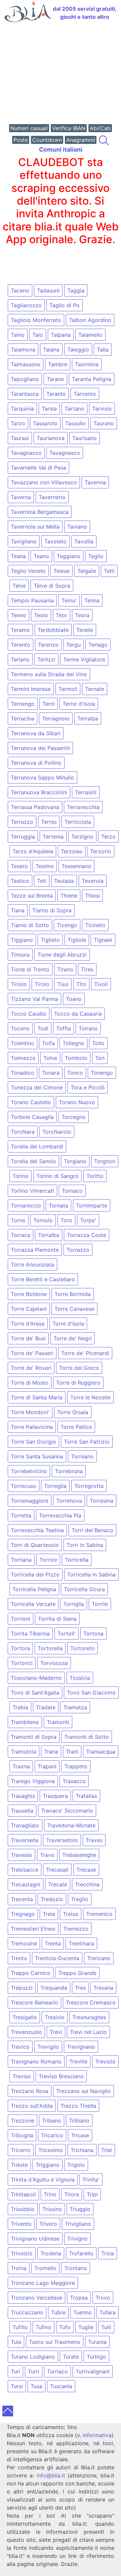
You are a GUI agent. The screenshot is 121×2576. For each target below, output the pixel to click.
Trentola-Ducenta (57, 1958)
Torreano (82, 1456)
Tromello (45, 2268)
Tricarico (52, 2135)
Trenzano (99, 1958)
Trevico (20, 2047)
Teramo (20, 630)
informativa (97, 2435)
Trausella (22, 1811)
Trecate (58, 1884)
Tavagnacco (26, 453)
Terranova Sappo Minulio (43, 777)
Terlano (20, 659)
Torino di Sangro (57, 1176)
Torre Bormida (73, 1294)
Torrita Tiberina (30, 1633)
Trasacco (74, 1781)
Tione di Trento (30, 969)
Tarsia (49, 409)
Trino (50, 2194)
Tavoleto (55, 541)
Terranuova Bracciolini (39, 792)
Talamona (23, 350)
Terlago (98, 645)
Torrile (100, 1604)
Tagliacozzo (26, 305)
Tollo (98, 1043)
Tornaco (72, 1191)
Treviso (22, 2076)
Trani (72, 1752)
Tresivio (55, 2017)
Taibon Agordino (90, 320)
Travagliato (25, 1825)
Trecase (86, 1870)
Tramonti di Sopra (34, 1737)
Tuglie (86, 2327)
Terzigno (82, 837)
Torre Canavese (74, 1309)
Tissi (63, 984)
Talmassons (26, 364)
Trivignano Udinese (35, 2239)
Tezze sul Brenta (32, 896)
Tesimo (45, 866)
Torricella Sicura (84, 1589)
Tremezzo (76, 1929)
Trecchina (87, 1884)
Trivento (21, 2224)
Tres (80, 1988)
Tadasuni (48, 290)
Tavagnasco (65, 453)
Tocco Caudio (29, 1014)
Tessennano (76, 866)
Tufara (108, 2312)
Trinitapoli (23, 2194)
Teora (82, 615)
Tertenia (53, 837)
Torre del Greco (79, 1368)
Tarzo (18, 423)
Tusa (36, 2386)
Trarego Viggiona (33, 1781)
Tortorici (22, 1663)
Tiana (18, 910)
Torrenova (69, 1501)
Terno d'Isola (79, 704)
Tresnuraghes (89, 2017)
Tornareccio (26, 1205)
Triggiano (48, 2165)
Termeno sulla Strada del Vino (49, 674)
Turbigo (96, 2357)
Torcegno (74, 1117)
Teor (62, 615)
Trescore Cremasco (91, 2002)
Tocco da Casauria (78, 1014)
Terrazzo (22, 822)
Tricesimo (51, 2150)
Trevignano (81, 2047)
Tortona (93, 1633)
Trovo (103, 2298)
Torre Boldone (29, 1294)
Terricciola (78, 822)
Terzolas (72, 851)
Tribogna (22, 2135)
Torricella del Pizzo (35, 1574)
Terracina (23, 718)
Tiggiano (22, 940)
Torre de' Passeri (32, 1353)
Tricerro (21, 2150)
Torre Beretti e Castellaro (43, 1279)
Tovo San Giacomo (91, 1693)
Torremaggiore (30, 1501)
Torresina (102, 1501)
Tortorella (50, 1648)
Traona (21, 1766)
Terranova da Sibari (36, 733)
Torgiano (75, 1161)
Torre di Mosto (30, 1383)
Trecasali (57, 1870)
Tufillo (20, 2327)
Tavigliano (24, 541)
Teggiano (69, 556)
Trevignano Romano (36, 2061)
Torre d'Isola (68, 1324)
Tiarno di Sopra (52, 910)
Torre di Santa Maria (37, 1397)
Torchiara (23, 1132)
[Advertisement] (61, 74)
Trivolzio (22, 2253)
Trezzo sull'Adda (32, 2106)
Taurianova (51, 438)
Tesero (19, 866)
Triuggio (80, 2209)
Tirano (65, 969)
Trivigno (77, 2239)
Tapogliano (25, 379)
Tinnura (20, 955)
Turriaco (57, 2371)
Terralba (88, 718)
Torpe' (88, 1220)
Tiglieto (50, 940)
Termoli (68, 689)
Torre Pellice (76, 1427)
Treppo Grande (77, 1973)
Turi (15, 2371)
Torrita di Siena (57, 1619)
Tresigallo (25, 2017)
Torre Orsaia (73, 1412)
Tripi (92, 2194)
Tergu (73, 645)
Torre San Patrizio (87, 1442)
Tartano (74, 409)
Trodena (51, 2253)
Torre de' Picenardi (85, 1353)
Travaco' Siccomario (67, 1811)
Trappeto (76, 1766)
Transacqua (101, 1752)
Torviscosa (54, 1663)
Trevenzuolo (26, 2032)
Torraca (21, 1235)
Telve (19, 586)
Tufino (44, 2327)
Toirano (88, 1028)
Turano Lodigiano (33, 2357)
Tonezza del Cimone (37, 1087)
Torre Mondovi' (30, 1412)
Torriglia (74, 1604)
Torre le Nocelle (90, 1397)
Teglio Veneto (28, 571)
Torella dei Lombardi (37, 1146)
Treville (78, 2061)
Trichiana (82, 2150)
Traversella (25, 1840)
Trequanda (54, 1988)
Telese (62, 571)
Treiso (71, 1914)
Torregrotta (89, 1486)
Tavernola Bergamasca (40, 512)
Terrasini (86, 792)
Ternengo (23, 704)
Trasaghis (23, 1796)
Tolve (50, 1058)
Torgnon (105, 1161)
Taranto (56, 394)
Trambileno (25, 1722)
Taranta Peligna (92, 379)
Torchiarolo (57, 1132)
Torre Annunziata (32, 1265)
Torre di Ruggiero (78, 1383)
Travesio (22, 1855)
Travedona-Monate (71, 1825)
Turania (97, 2342)
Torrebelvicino (29, 1471)
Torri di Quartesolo (35, 1545)
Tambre (58, 364)
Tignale (103, 940)
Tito (81, 984)
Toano (74, 999)
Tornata (58, 1205)
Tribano (52, 2121)
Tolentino (23, 1043)
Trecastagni (26, 1884)
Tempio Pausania (32, 600)
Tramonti (58, 1722)
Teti (42, 881)
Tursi (17, 2386)
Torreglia (55, 1486)
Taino (18, 335)
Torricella (77, 1560)
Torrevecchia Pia (60, 1515)
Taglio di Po (65, 305)
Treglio (80, 1899)
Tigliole (77, 940)
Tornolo (43, 1220)
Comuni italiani (61, 149)
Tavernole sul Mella (35, 527)
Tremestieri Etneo (33, 1929)
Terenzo (48, 645)
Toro (66, 1220)
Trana (51, 1752)
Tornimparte (92, 1205)
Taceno (20, 290)
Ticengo (67, 925)
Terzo (108, 837)
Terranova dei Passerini (40, 748)
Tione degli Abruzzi (62, 955)
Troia (108, 2253)
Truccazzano (27, 2312)
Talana (51, 350)
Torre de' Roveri (31, 1368)
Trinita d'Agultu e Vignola (43, 2180)
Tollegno (73, 1043)
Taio (38, 335)
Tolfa (48, 1043)
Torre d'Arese (28, 1324)
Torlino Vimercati (32, 1191)
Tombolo (76, 1058)
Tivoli (101, 984)
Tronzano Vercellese (36, 2298)
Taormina (87, 364)
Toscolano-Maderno (36, 1678)
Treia (49, 1914)
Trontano (76, 2268)
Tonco (75, 1073)
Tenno (18, 615)
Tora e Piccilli (88, 1087)
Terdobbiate (53, 630)
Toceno (20, 1028)
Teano (41, 556)
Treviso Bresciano (61, 2076)
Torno (18, 1220)
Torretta (21, 1515)
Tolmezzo (23, 1058)
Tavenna (95, 482)
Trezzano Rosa (30, 2091)
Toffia (64, 1028)
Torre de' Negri (73, 1338)
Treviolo (105, 2061)
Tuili (106, 2327)
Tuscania (61, 2386)
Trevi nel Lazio (88, 2032)
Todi (43, 1028)
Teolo (41, 615)
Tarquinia (22, 409)
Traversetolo (62, 1840)
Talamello (90, 335)
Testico (20, 881)
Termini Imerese (31, 689)
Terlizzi (46, 659)
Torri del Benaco (92, 1530)
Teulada (64, 881)
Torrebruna (69, 1471)
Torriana (21, 1560)
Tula (16, 2342)
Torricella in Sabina (91, 1574)
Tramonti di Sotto (87, 1737)
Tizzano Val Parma (34, 999)
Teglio (96, 556)
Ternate (95, 689)
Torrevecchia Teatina (37, 1530)
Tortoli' (67, 1633)
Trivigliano (78, 2224)
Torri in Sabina (85, 1545)
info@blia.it (51, 2475)
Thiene (69, 896)
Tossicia (80, 1678)
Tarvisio (102, 409)
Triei (107, 2150)
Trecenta (22, 1899)
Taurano (104, 423)
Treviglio (48, 2047)
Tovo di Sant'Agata (35, 1693)
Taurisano (85, 438)
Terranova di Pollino (36, 763)
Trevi (56, 2032)
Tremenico (99, 1914)
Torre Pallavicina (32, 1427)
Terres (49, 822)
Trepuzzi (22, 1988)
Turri (34, 2371)
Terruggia (23, 837)
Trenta (53, 1943)
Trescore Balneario (34, 2002)
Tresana (103, 1988)
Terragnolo (56, 718)
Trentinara (81, 1943)
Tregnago (23, 1914)
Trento (19, 1958)
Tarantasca (25, 394)
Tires (87, 969)
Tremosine (24, 1943)
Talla (103, 350)
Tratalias (86, 1796)
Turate (71, 2357)
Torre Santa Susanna (37, 1456)
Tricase (80, 2135)
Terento (21, 645)
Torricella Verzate (33, 1604)
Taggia (76, 290)
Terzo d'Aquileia (33, 851)
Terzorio (101, 851)
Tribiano (79, 2121)
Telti (109, 571)
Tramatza (75, 1707)
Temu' (69, 600)
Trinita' (91, 2180)
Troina (19, 2268)
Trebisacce (25, 1870)
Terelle (85, 630)
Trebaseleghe (79, 1855)
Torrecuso (24, 1486)
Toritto (95, 1176)
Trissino (52, 2209)
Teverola (93, 881)
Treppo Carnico (31, 1973)
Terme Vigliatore (84, 659)
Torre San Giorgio (33, 1442)
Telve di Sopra (52, 586)
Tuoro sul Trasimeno (55, 2342)
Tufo (65, 2327)
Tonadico (23, 1073)
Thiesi (92, 896)
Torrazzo (78, 1250)
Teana (18, 556)
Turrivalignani (93, 2371)
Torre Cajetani (29, 1309)
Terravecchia (83, 807)
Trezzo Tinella (78, 2106)
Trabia (20, 1707)
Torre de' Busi (28, 1338)
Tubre (58, 2312)
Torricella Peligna (34, 1589)
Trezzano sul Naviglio (84, 2091)
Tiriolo (19, 984)
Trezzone (23, 2121)
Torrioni (21, 1619)
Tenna (92, 600)
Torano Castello (31, 1102)
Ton (100, 1058)
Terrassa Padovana (35, 807)
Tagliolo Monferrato (36, 320)
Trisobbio (23, 2209)
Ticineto (95, 925)
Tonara (51, 1073)
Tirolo (42, 984)
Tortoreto (83, 1648)
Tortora (20, 1648)
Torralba (49, 1235)
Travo (47, 1855)
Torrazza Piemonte (35, 1250)
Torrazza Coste (87, 1235)
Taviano (77, 527)
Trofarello (81, 2253)
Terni (49, 704)
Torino (21, 1176)
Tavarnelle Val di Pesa (38, 468)
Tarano (55, 379)
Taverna (21, 497)
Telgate (87, 571)
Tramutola (24, 1752)
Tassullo (75, 423)
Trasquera (55, 1796)
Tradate (46, 1707)
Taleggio (78, 350)
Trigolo (76, 2165)
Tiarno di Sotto (30, 925)
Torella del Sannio (33, 1161)
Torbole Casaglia (32, 1117)
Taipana (61, 335)
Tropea (79, 2298)
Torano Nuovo (77, 1102)
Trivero (48, 2224)
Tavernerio (52, 497)
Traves (94, 1840)
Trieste (19, 2165)
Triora (72, 2194)
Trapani (47, 1766)
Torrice (48, 1560)
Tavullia (84, 541)
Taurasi (20, 438)
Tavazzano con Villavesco (44, 482)
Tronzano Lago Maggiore (43, 2283)
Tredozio (52, 1899)
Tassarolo (45, 423)
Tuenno (83, 2312)
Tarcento (85, 394)
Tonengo (102, 1073)
